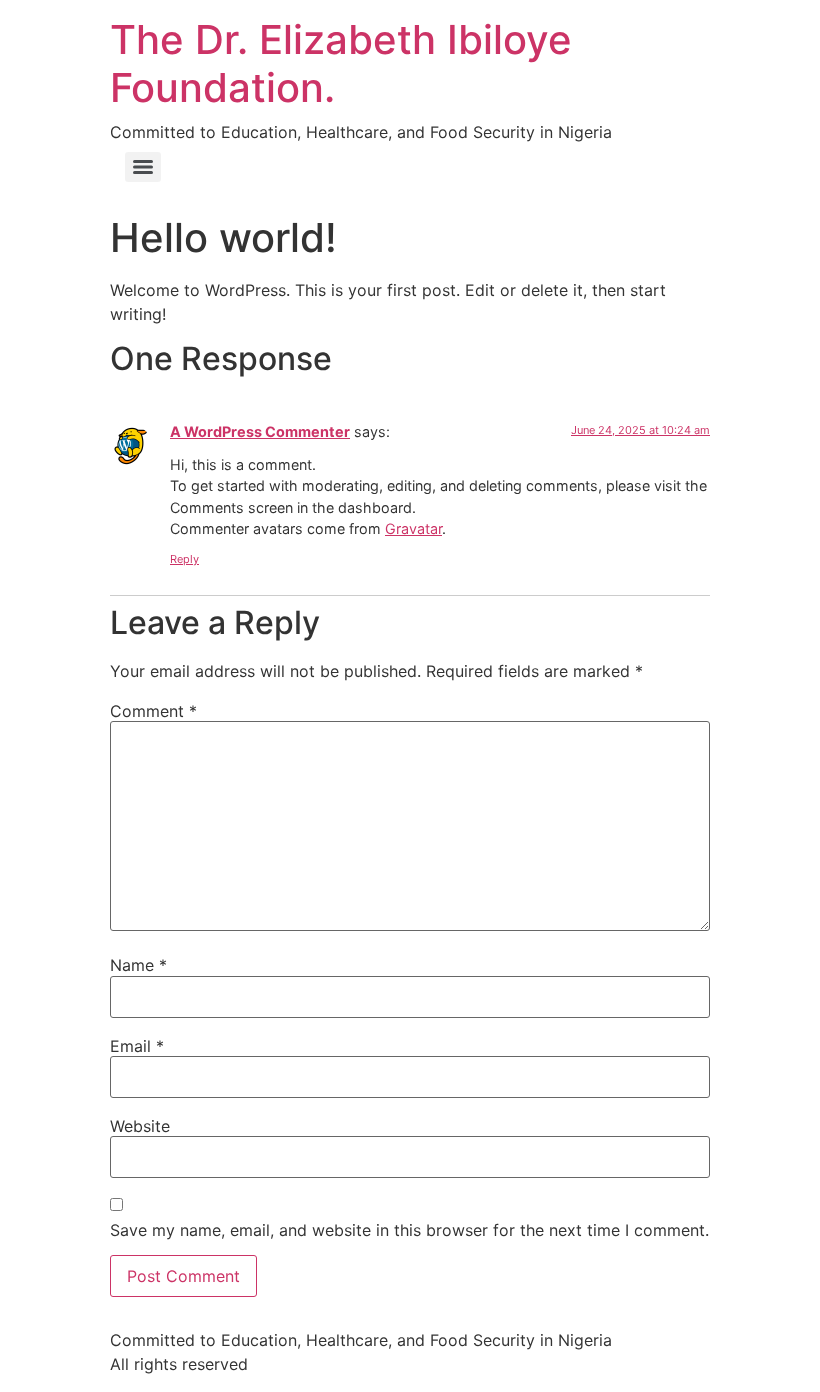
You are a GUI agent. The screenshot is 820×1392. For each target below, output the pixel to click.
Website (140, 1126)
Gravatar (413, 528)
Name (138, 965)
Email (137, 1046)
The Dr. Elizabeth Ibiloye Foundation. (341, 63)
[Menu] (143, 167)
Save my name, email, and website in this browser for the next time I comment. (409, 1230)
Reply (184, 559)
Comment (153, 711)
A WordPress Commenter (260, 431)
